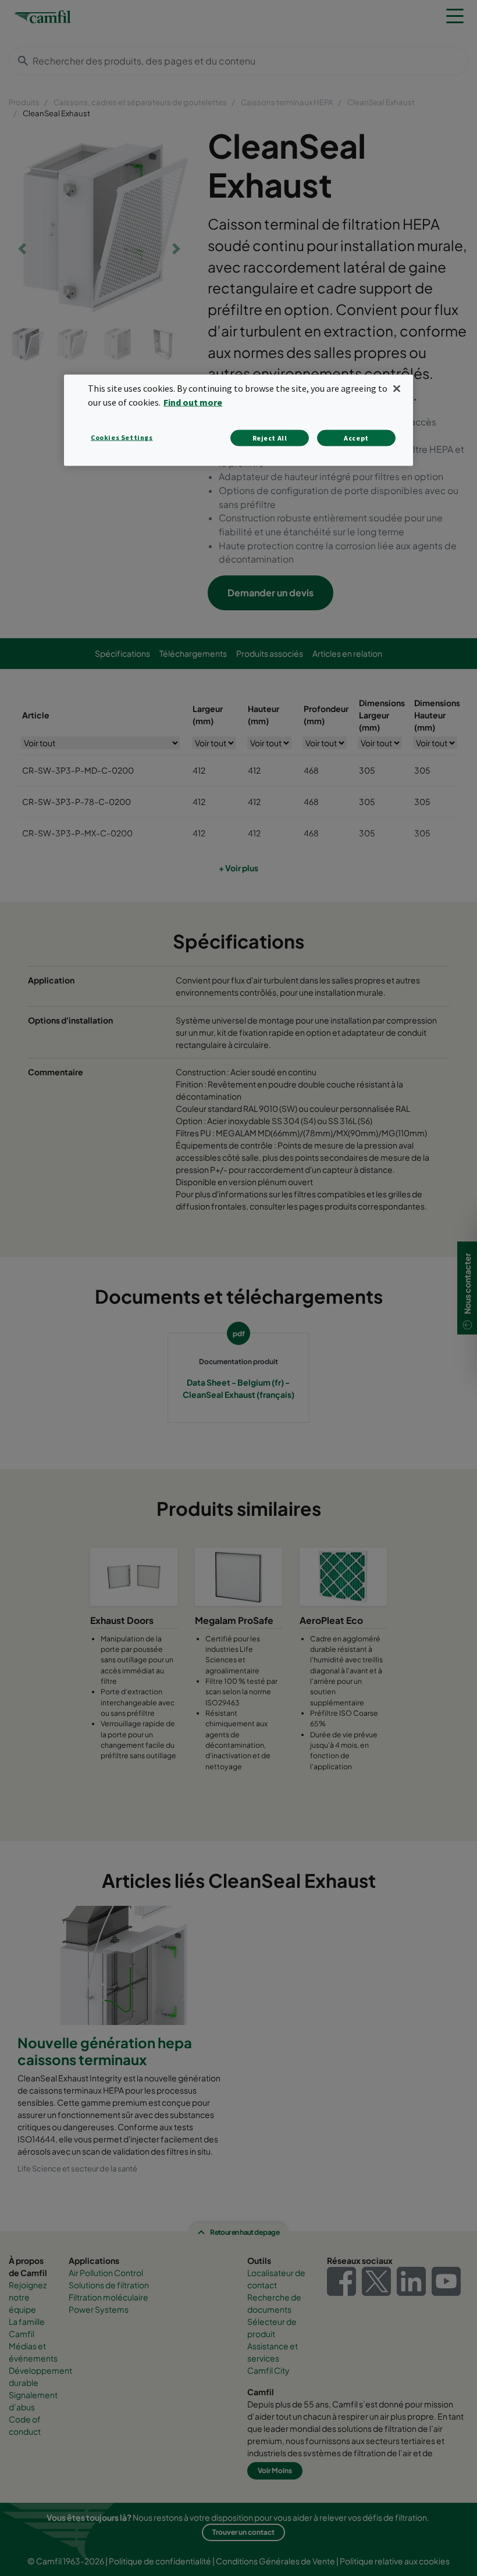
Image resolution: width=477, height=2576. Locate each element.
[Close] (397, 388)
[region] (238, 420)
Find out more (193, 402)
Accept (356, 438)
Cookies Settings (122, 437)
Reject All (270, 438)
